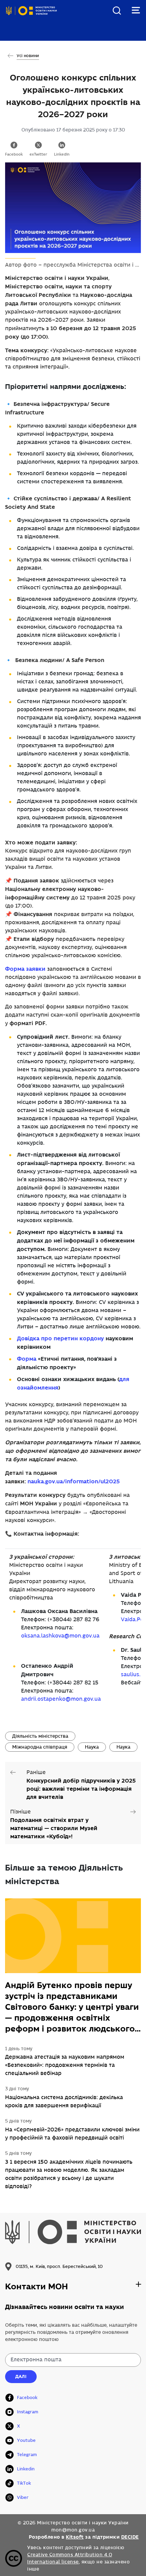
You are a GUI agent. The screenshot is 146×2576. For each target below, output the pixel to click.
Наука (92, 1747)
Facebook (14, 155)
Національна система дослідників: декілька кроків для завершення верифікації (64, 2102)
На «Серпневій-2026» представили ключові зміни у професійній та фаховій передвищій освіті (72, 2134)
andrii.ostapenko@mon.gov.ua (61, 1699)
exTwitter (38, 155)
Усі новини (28, 56)
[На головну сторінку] (31, 16)
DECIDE (130, 2537)
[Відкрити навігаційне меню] (136, 10)
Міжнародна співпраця (40, 1747)
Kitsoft (75, 2537)
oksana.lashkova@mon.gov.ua (60, 1636)
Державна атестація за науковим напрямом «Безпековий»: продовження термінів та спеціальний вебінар (65, 2065)
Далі (21, 2376)
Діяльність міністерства (40, 1736)
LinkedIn (62, 155)
